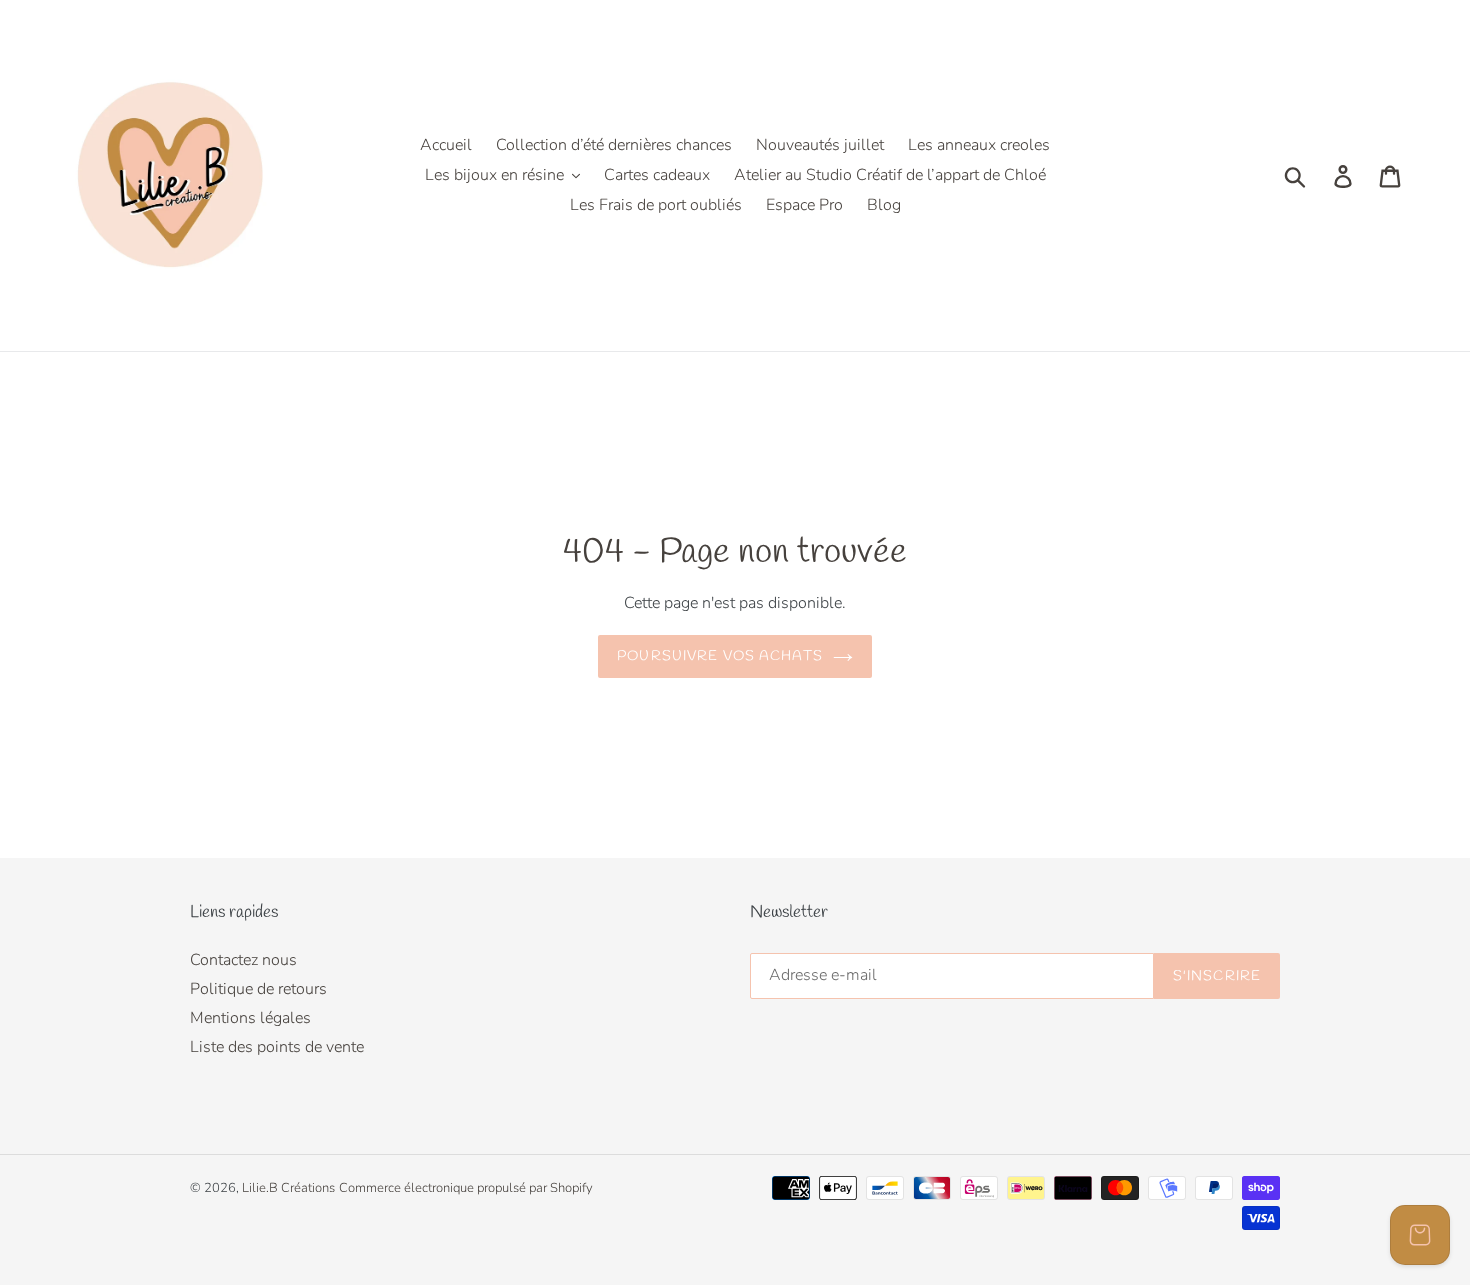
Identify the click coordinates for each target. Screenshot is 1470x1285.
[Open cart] (1420, 1235)
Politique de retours (258, 989)
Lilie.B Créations (288, 1188)
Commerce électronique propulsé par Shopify (466, 1188)
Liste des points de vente (277, 1047)
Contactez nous (243, 960)
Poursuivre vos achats (720, 656)
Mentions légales (250, 1018)
